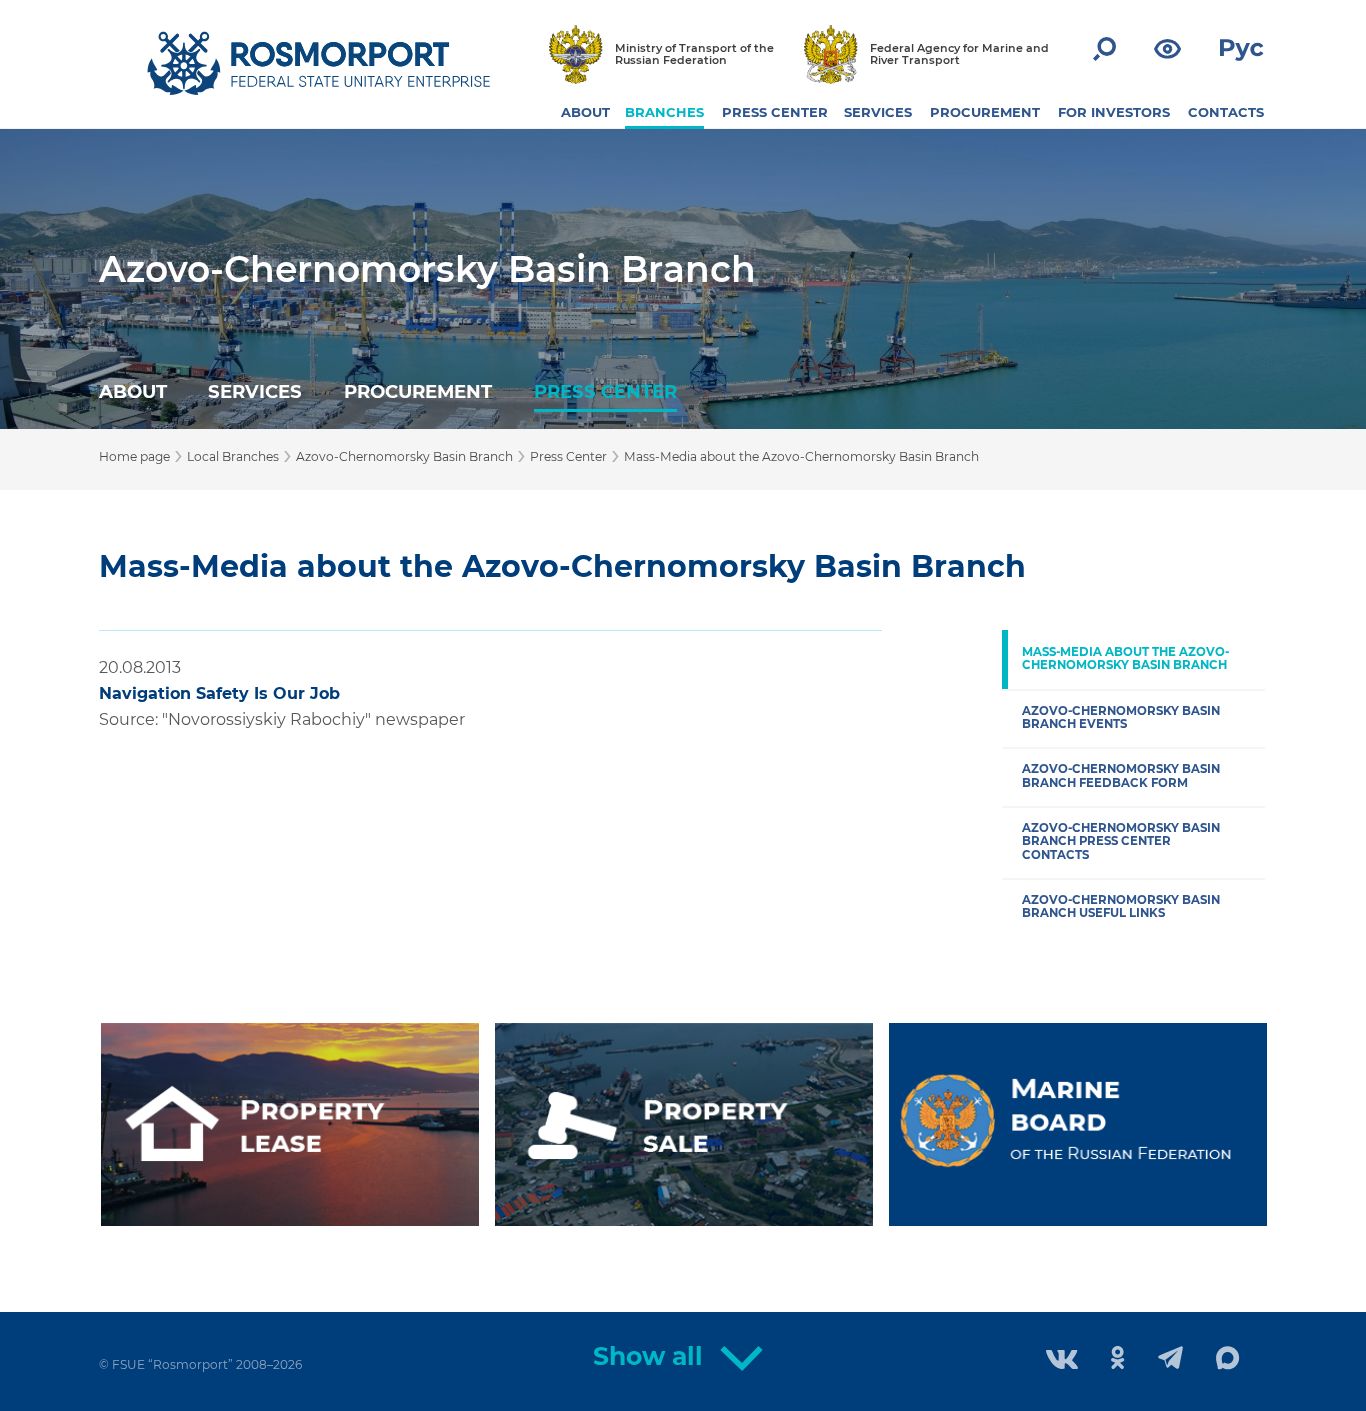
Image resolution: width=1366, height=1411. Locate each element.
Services (255, 391)
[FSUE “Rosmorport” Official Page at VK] (1062, 1361)
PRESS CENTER (775, 112)
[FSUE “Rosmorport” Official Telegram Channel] (1170, 1359)
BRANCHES (664, 112)
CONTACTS (1226, 112)
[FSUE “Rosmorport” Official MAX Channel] (1228, 1359)
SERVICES (878, 112)
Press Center (605, 391)
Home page (134, 456)
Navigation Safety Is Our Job (219, 693)
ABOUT (585, 112)
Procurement (418, 391)
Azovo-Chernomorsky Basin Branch (427, 269)
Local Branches (233, 456)
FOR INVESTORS (1114, 112)
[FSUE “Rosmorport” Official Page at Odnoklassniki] (1118, 1359)
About (133, 391)
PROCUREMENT (985, 112)
